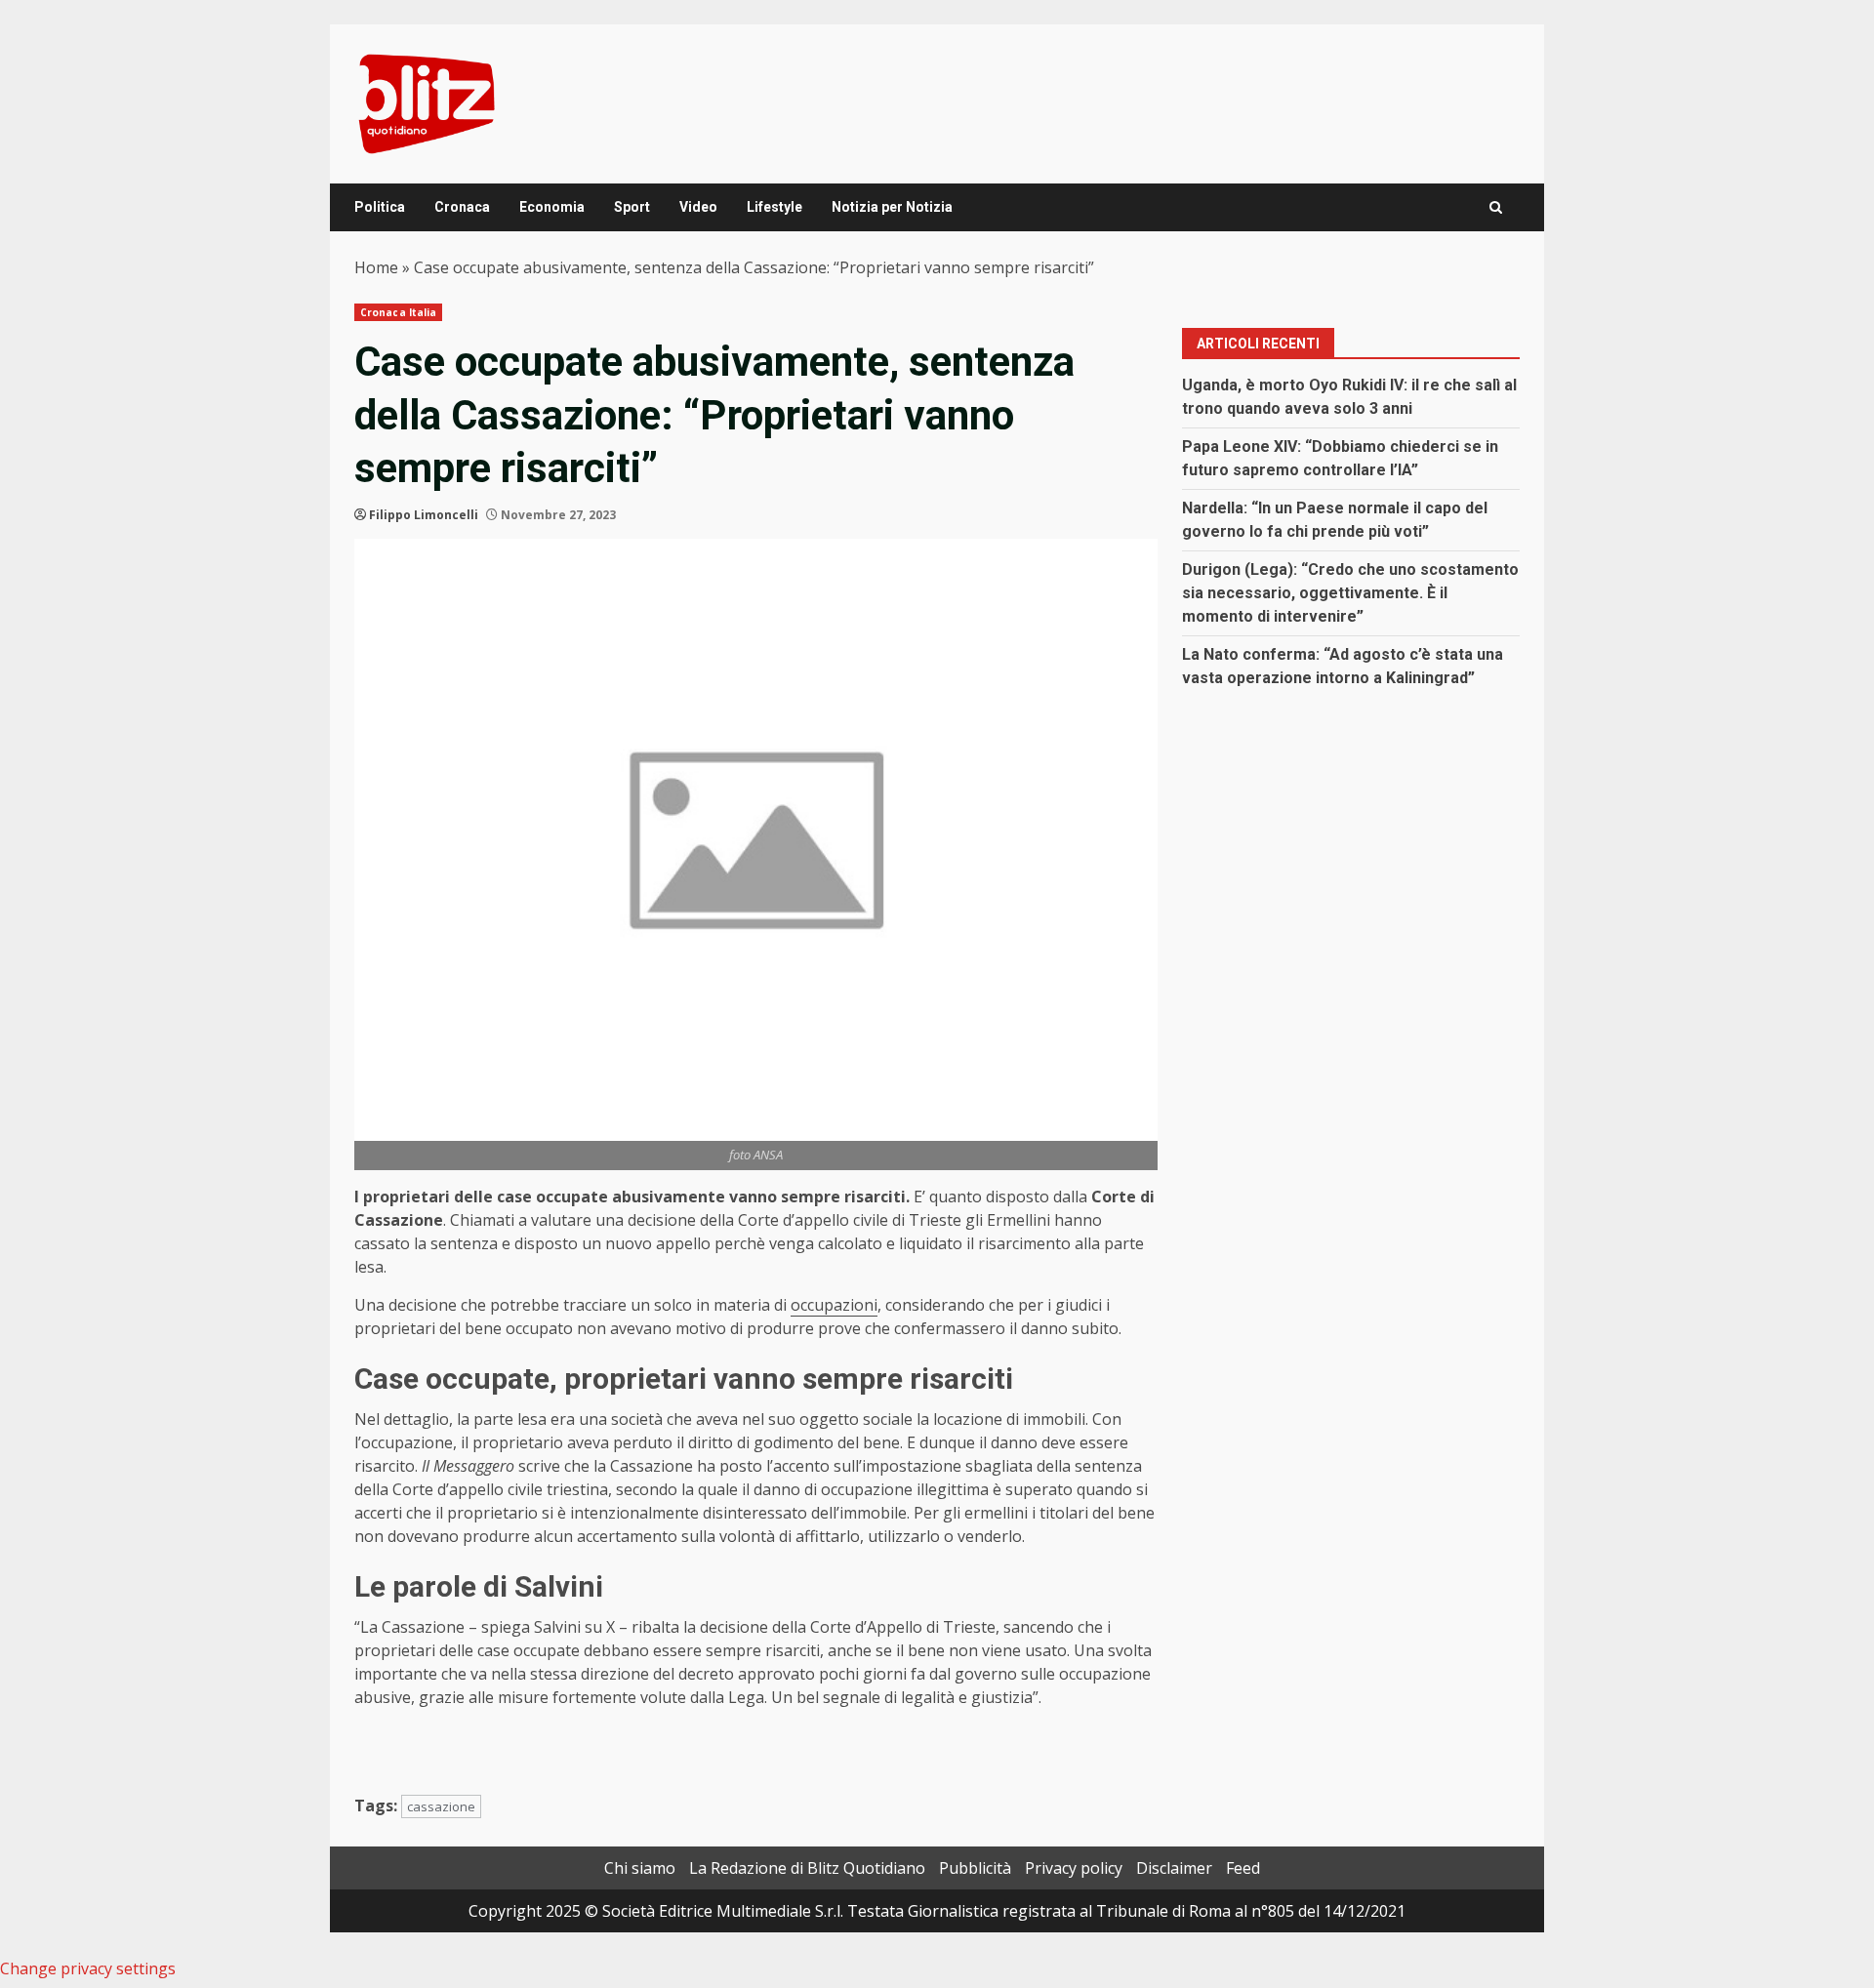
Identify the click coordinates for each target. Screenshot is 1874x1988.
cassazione (441, 1806)
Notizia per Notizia (892, 207)
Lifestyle (774, 207)
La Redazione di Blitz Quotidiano (807, 1868)
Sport (632, 207)
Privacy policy (1074, 1868)
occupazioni (834, 1305)
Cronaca (462, 207)
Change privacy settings (88, 1968)
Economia (552, 207)
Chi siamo (640, 1868)
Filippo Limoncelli (424, 515)
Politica (380, 207)
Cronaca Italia (398, 312)
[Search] (1496, 207)
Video (698, 207)
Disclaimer (1174, 1868)
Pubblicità (975, 1868)
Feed (1243, 1868)
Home (376, 267)
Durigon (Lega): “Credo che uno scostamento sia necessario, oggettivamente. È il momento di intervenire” (1350, 593)
